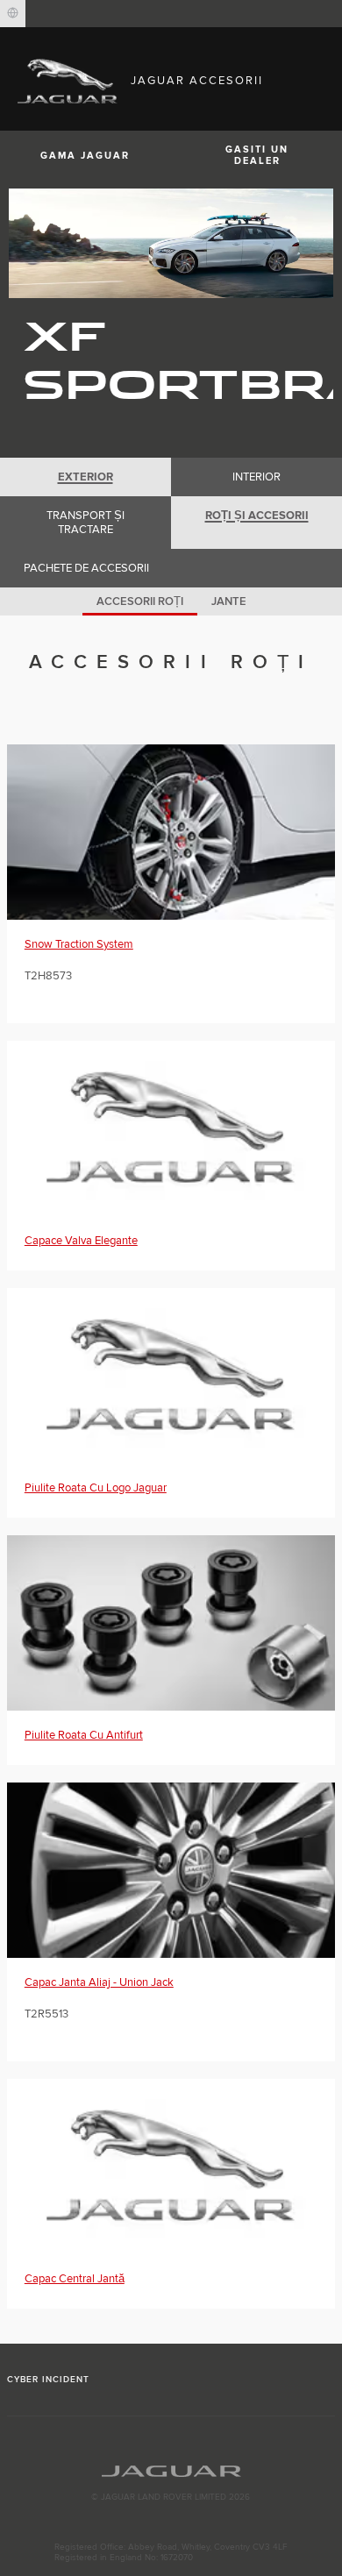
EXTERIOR (85, 477)
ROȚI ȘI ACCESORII (257, 516)
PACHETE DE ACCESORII (86, 568)
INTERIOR (256, 477)
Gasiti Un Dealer (257, 155)
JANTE (229, 601)
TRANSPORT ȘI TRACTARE (85, 523)
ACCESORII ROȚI (140, 601)
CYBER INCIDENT (49, 2380)
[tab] (85, 477)
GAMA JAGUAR (85, 156)
